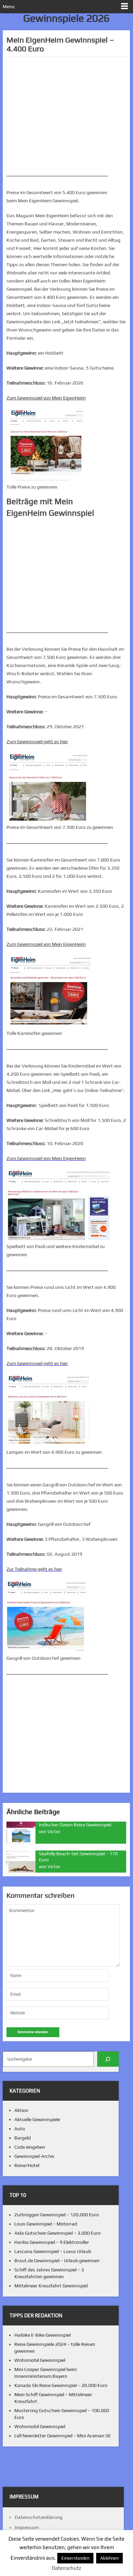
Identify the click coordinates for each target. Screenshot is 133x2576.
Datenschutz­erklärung (39, 2517)
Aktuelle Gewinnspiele (37, 2119)
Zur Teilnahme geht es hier (34, 1569)
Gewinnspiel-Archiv (34, 2156)
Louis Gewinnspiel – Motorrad (46, 2224)
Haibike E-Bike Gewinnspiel (42, 2335)
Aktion (21, 2110)
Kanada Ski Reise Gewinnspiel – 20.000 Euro (61, 2385)
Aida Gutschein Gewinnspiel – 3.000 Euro (57, 2233)
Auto (20, 2129)
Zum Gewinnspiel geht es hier (37, 1363)
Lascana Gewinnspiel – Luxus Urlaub (53, 2251)
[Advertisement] (66, 116)
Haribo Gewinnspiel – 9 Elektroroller (52, 2242)
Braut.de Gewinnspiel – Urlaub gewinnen (57, 2261)
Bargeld (23, 2138)
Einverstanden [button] (75, 2558)
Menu (9, 6)
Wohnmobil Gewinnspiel (40, 2360)
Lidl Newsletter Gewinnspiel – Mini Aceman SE (63, 2436)
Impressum (27, 2527)
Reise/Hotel (27, 2165)
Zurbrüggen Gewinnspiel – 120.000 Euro (57, 2215)
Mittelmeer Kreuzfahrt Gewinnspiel (51, 2286)
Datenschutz (66, 2568)
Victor (54, 1831)
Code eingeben (30, 2147)
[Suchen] (108, 2059)
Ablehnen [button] (109, 2558)
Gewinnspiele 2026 (66, 18)
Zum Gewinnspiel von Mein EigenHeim (46, 1158)
